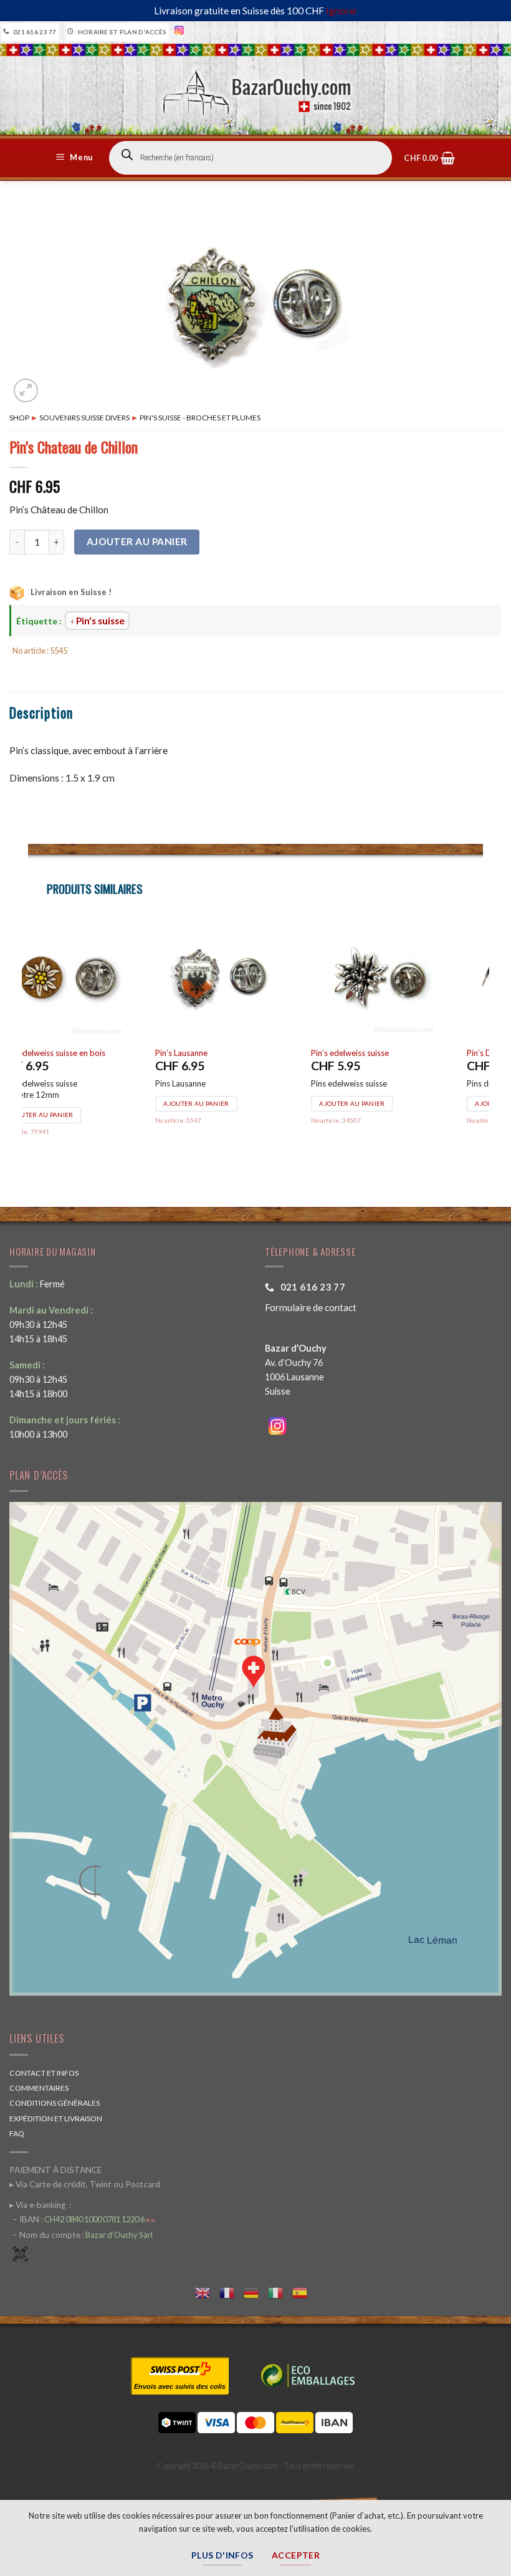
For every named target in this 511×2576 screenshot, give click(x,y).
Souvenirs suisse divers (84, 418)
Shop (19, 418)
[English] (207, 2291)
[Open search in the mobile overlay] (251, 158)
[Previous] (29, 1044)
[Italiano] (280, 2291)
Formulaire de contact (311, 1307)
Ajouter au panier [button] (73, 1103)
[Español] (304, 2291)
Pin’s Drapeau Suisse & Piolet (84, 1053)
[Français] (232, 2291)
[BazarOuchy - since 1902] (256, 89)
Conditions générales (55, 2103)
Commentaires (39, 2088)
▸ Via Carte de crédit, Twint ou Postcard (85, 2184)
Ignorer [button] (342, 11)
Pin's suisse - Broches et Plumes (200, 418)
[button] (76, 158)
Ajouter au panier (137, 541)
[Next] (482, 1044)
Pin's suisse (100, 621)
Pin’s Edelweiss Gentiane (387, 1053)
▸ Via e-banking (38, 2205)
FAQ (17, 2133)
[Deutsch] (256, 2291)
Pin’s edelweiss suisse (226, 1053)
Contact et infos (44, 2073)
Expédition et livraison (56, 2118)
